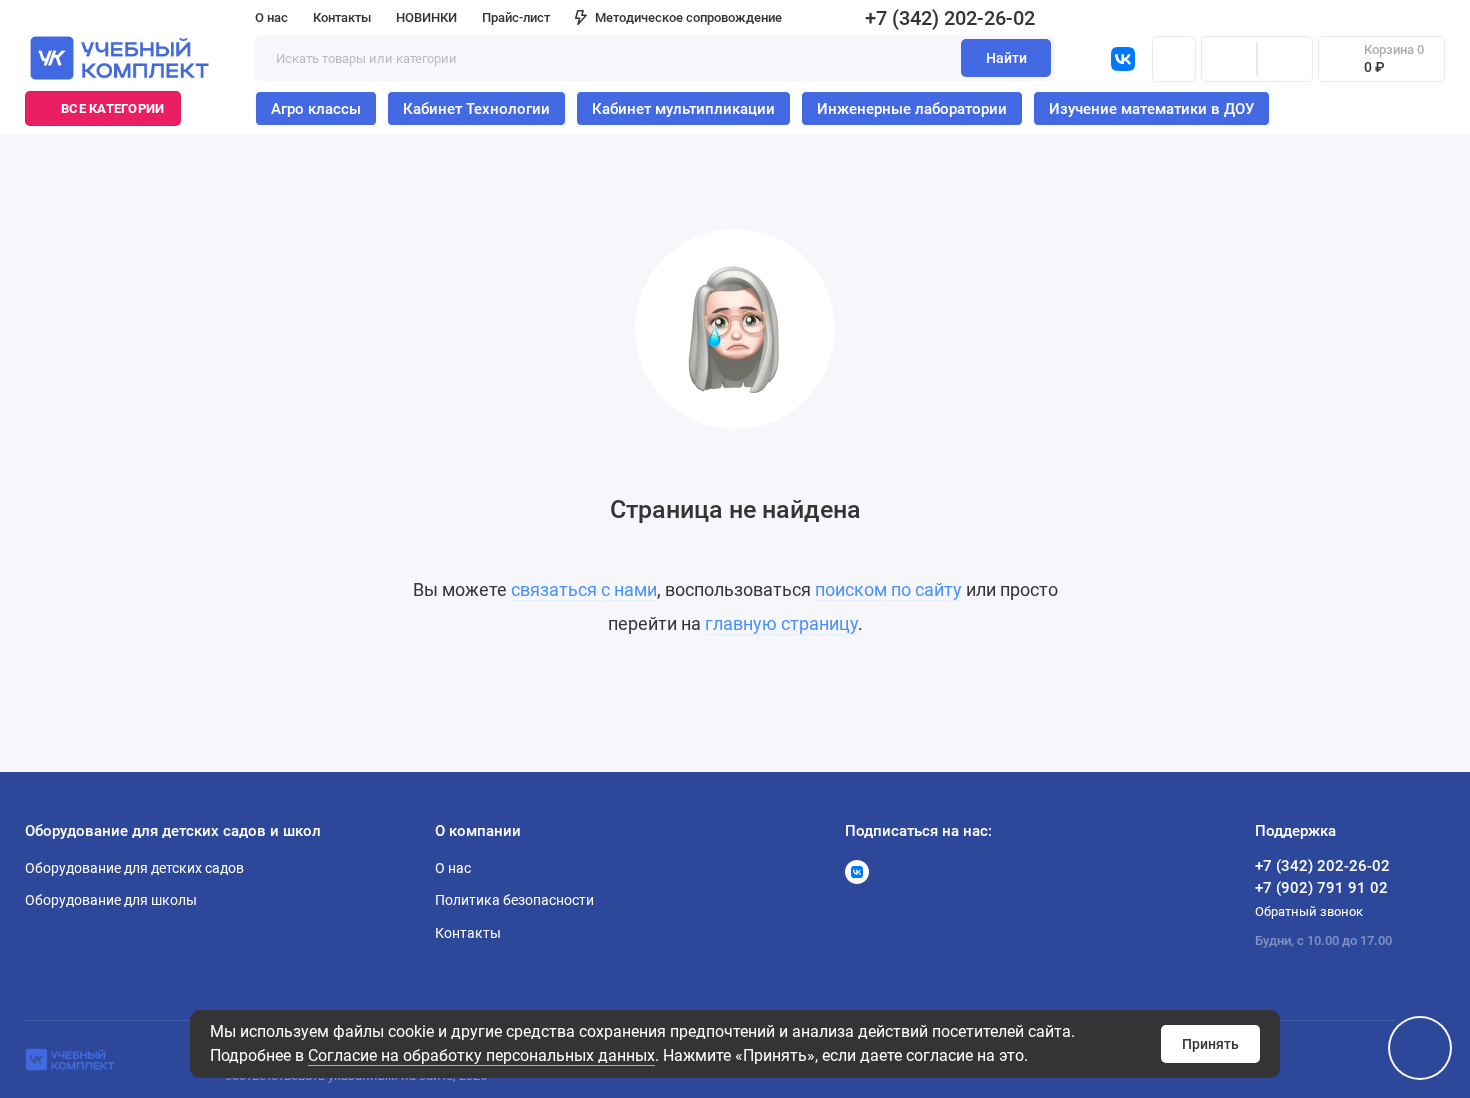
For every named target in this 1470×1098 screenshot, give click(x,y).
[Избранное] (1285, 59)
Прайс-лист (516, 17)
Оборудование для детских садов (134, 868)
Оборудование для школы (111, 900)
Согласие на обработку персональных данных (481, 1055)
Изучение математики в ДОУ (1151, 109)
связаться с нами (584, 589)
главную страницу (781, 623)
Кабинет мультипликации (683, 109)
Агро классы (316, 109)
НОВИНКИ (426, 17)
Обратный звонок (1309, 911)
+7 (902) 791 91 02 (1321, 888)
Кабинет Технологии (476, 109)
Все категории (112, 108)
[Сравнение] (1229, 59)
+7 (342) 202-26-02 (950, 18)
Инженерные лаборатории (912, 109)
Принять (1210, 1044)
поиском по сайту (888, 589)
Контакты (342, 17)
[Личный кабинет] (1174, 59)
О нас (271, 17)
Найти (1006, 58)
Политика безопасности (514, 900)
